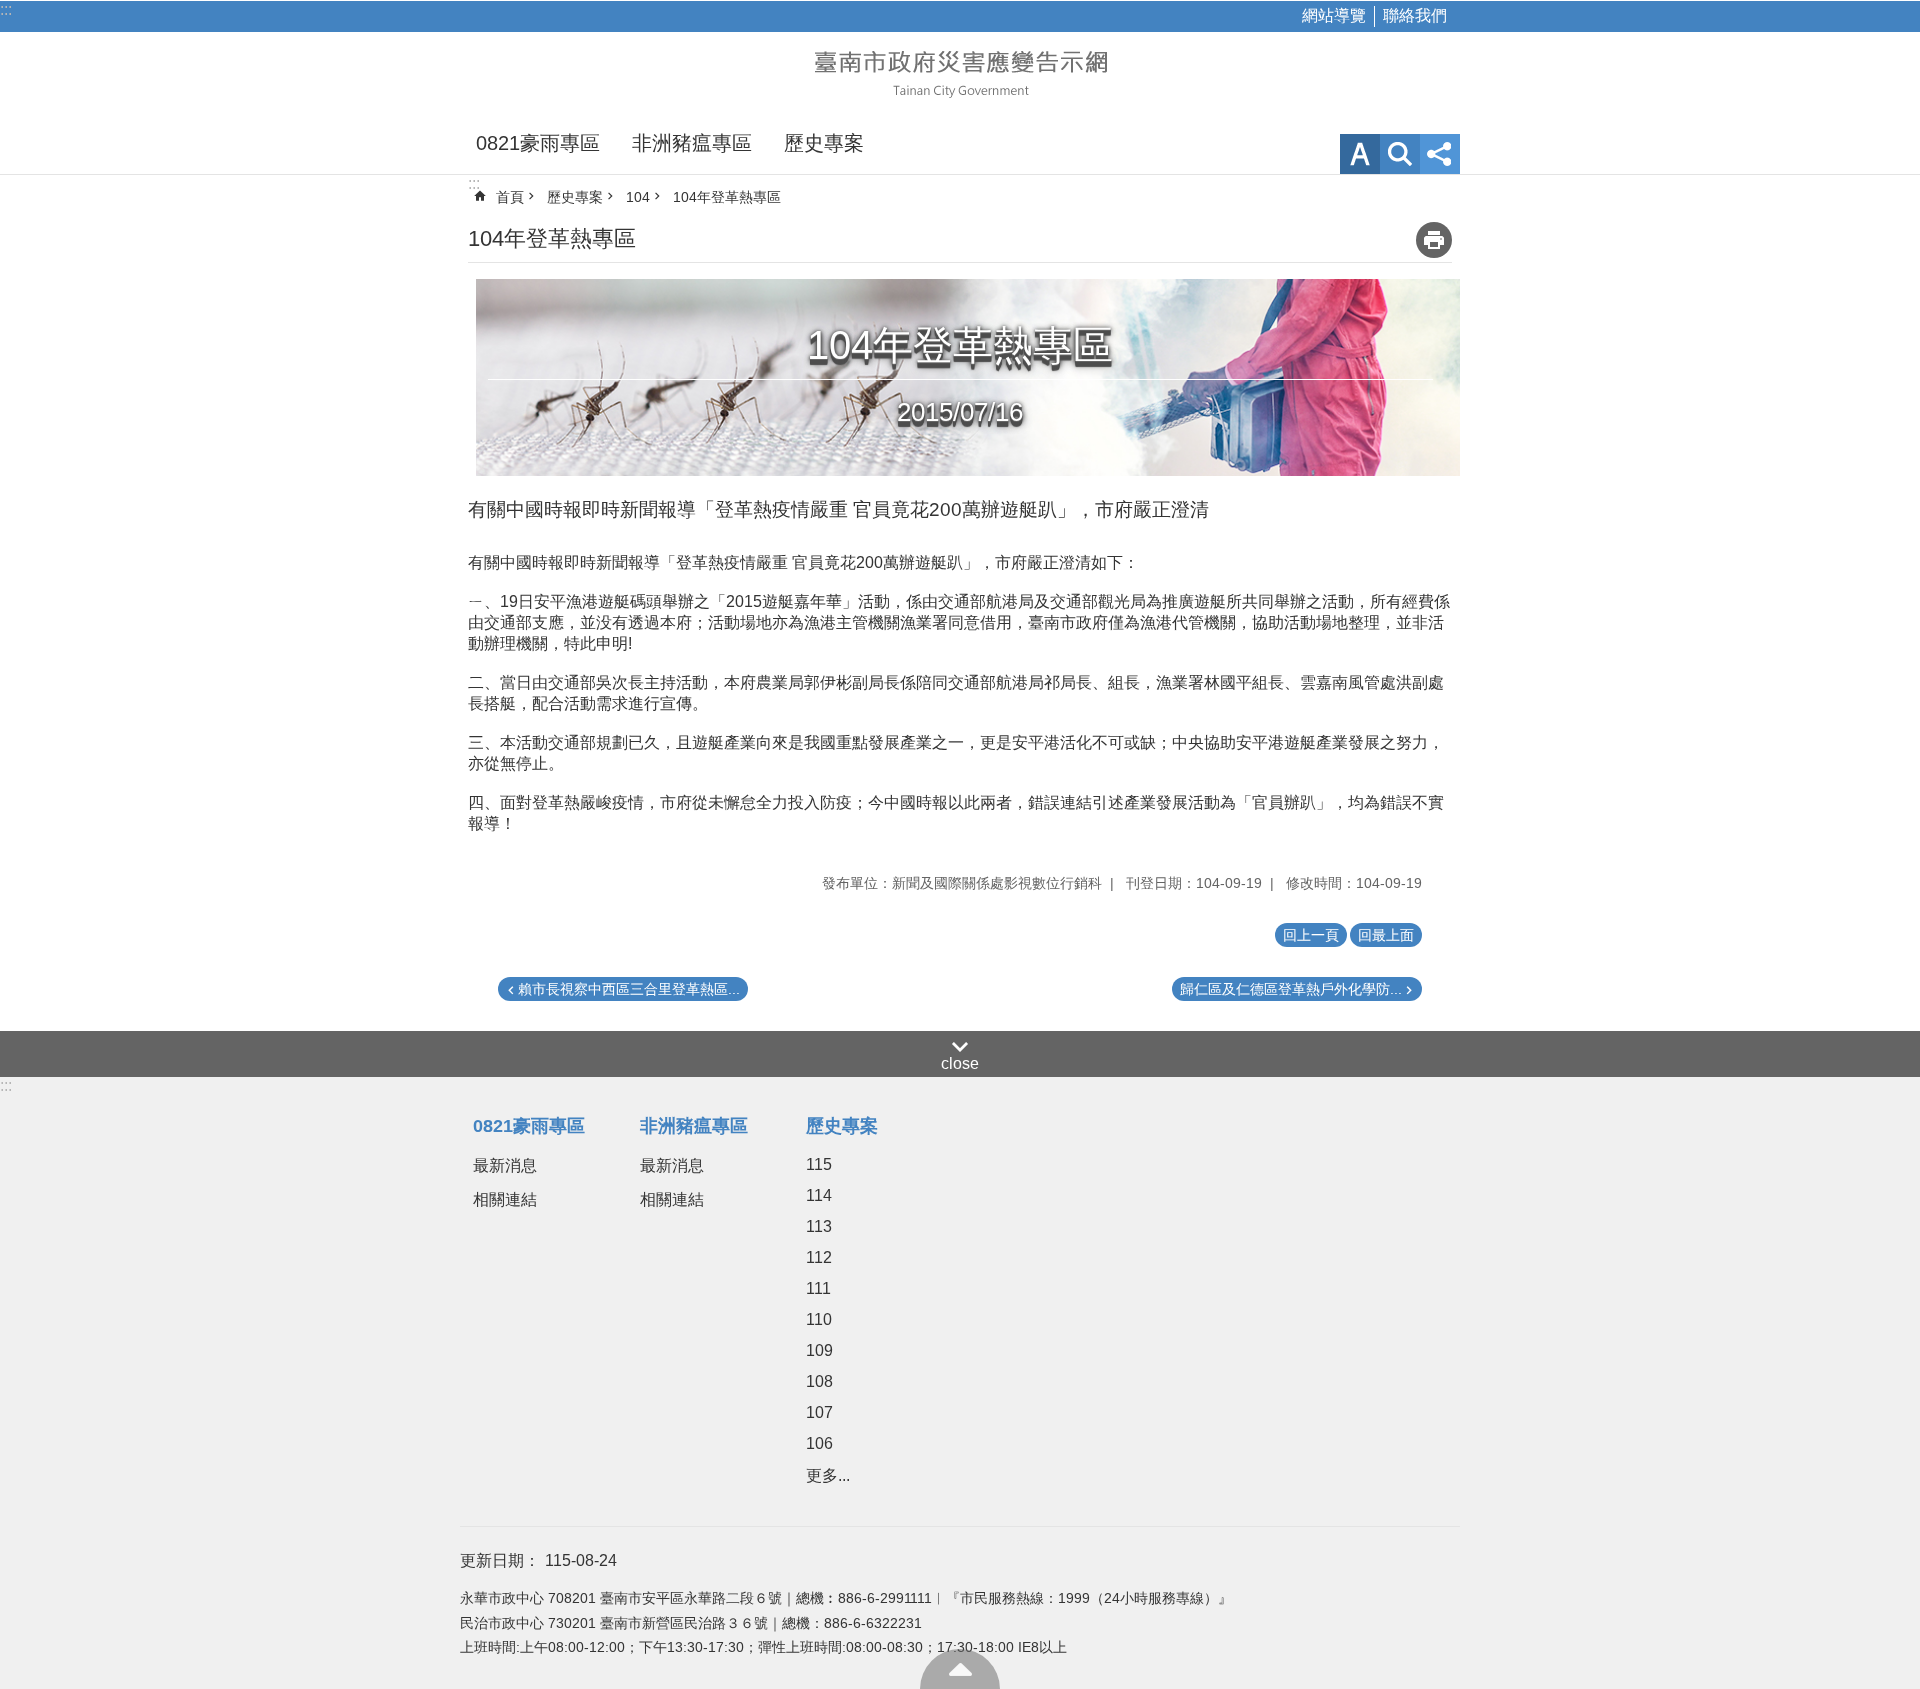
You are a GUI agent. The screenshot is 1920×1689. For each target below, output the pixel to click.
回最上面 (960, 1669)
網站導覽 (1334, 15)
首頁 (510, 197)
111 (818, 1288)
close (960, 1063)
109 (819, 1350)
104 (638, 197)
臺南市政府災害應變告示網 (960, 72)
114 (819, 1195)
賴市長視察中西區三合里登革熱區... (629, 989)
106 (819, 1443)
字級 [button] (1360, 154)
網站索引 (1400, 154)
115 (819, 1164)
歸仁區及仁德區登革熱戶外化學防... (1291, 989)
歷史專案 (824, 143)
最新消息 (505, 1165)
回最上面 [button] (1386, 935)
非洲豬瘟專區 (692, 143)
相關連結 (505, 1199)
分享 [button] (1440, 154)
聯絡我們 (1415, 15)
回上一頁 (1311, 935)
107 (819, 1412)
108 (819, 1381)
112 (819, 1257)
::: (6, 9)
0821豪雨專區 (538, 143)
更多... (828, 1475)
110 (819, 1319)
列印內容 (1434, 240)
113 (819, 1226)
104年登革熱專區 (727, 197)
